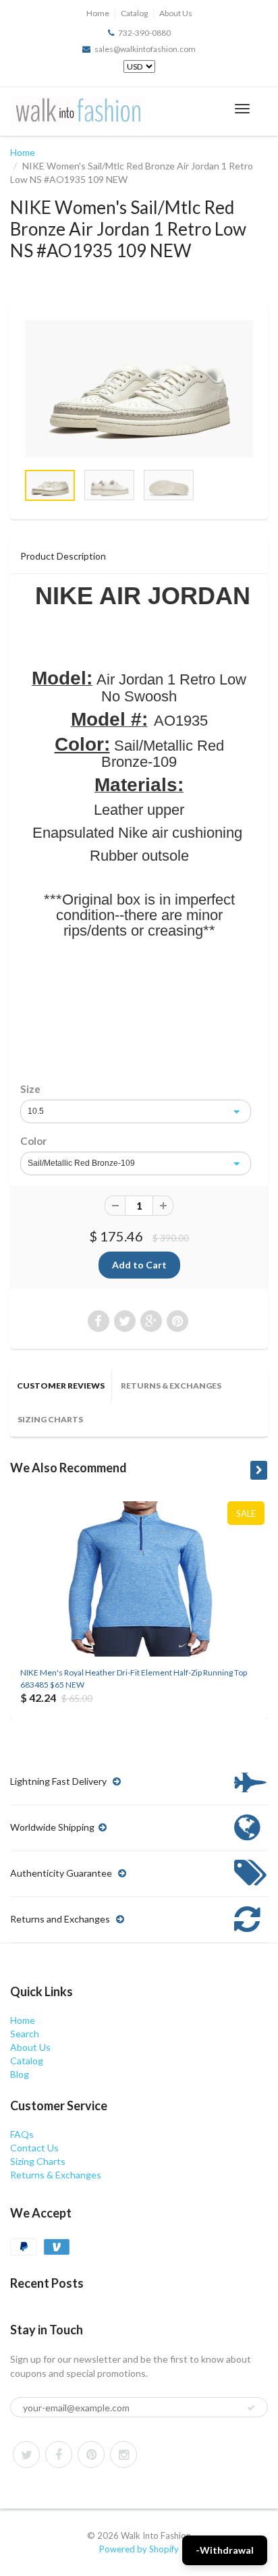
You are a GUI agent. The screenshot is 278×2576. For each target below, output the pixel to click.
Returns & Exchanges (171, 1386)
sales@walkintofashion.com (145, 49)
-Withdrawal (225, 2550)
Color (33, 1141)
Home (98, 13)
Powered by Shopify (139, 2549)
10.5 (36, 1111)
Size (30, 1089)
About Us (176, 13)
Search (25, 2034)
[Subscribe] (251, 2408)
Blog (20, 2074)
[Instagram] (123, 2454)
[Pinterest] (91, 2454)
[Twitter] (26, 2454)
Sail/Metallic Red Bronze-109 (81, 1163)
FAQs (22, 2134)
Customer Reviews (61, 1386)
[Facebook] (59, 2454)
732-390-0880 (144, 33)
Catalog (134, 13)
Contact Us (34, 2148)
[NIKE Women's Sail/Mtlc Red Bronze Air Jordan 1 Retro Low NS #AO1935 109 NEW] (139, 388)
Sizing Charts (50, 1419)
